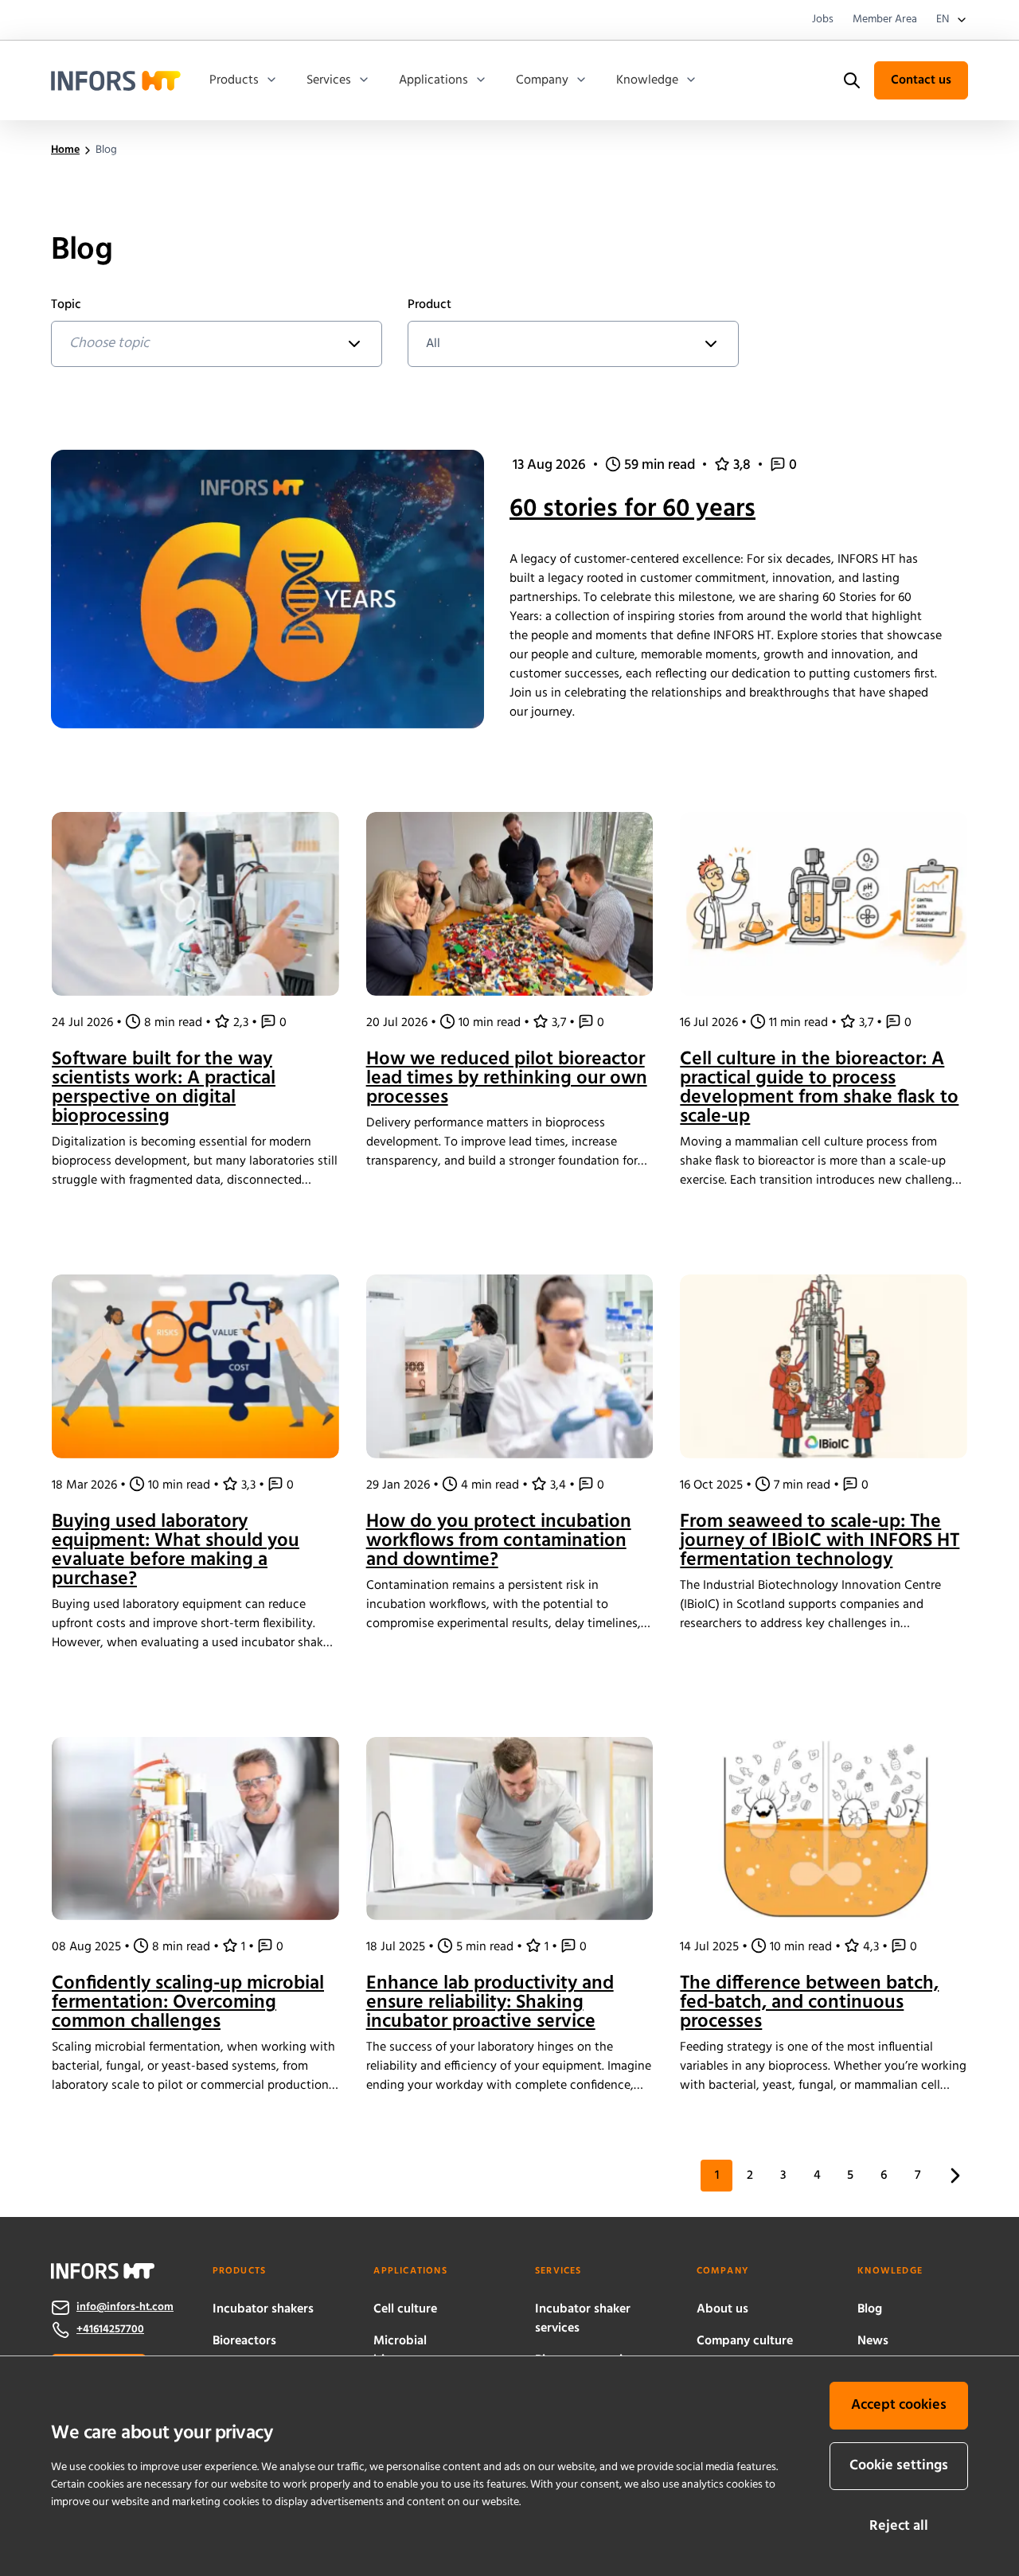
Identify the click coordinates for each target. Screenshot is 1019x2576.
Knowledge (647, 80)
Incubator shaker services (583, 2319)
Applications (433, 80)
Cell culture (405, 2309)
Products (234, 80)
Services (329, 80)
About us (722, 2309)
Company (542, 80)
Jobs (823, 20)
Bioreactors (244, 2341)
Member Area (885, 20)
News (873, 2341)
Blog (870, 2309)
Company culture (745, 2341)
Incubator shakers (263, 2309)
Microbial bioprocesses (410, 2351)
